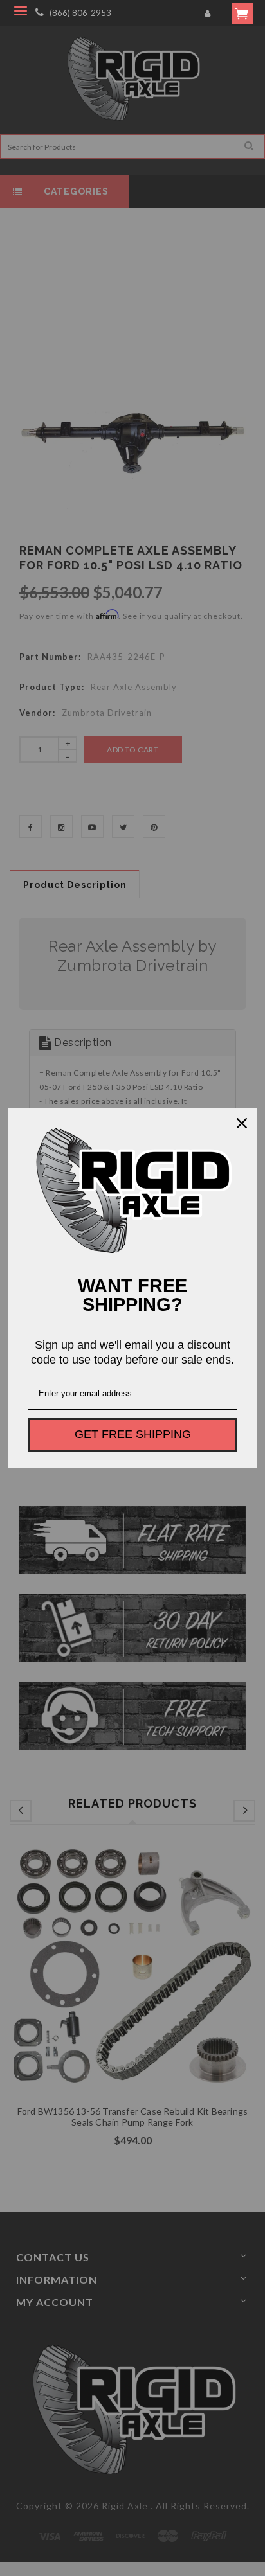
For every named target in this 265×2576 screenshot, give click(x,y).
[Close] (242, 1123)
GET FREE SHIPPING (133, 1434)
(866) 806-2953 (80, 13)
